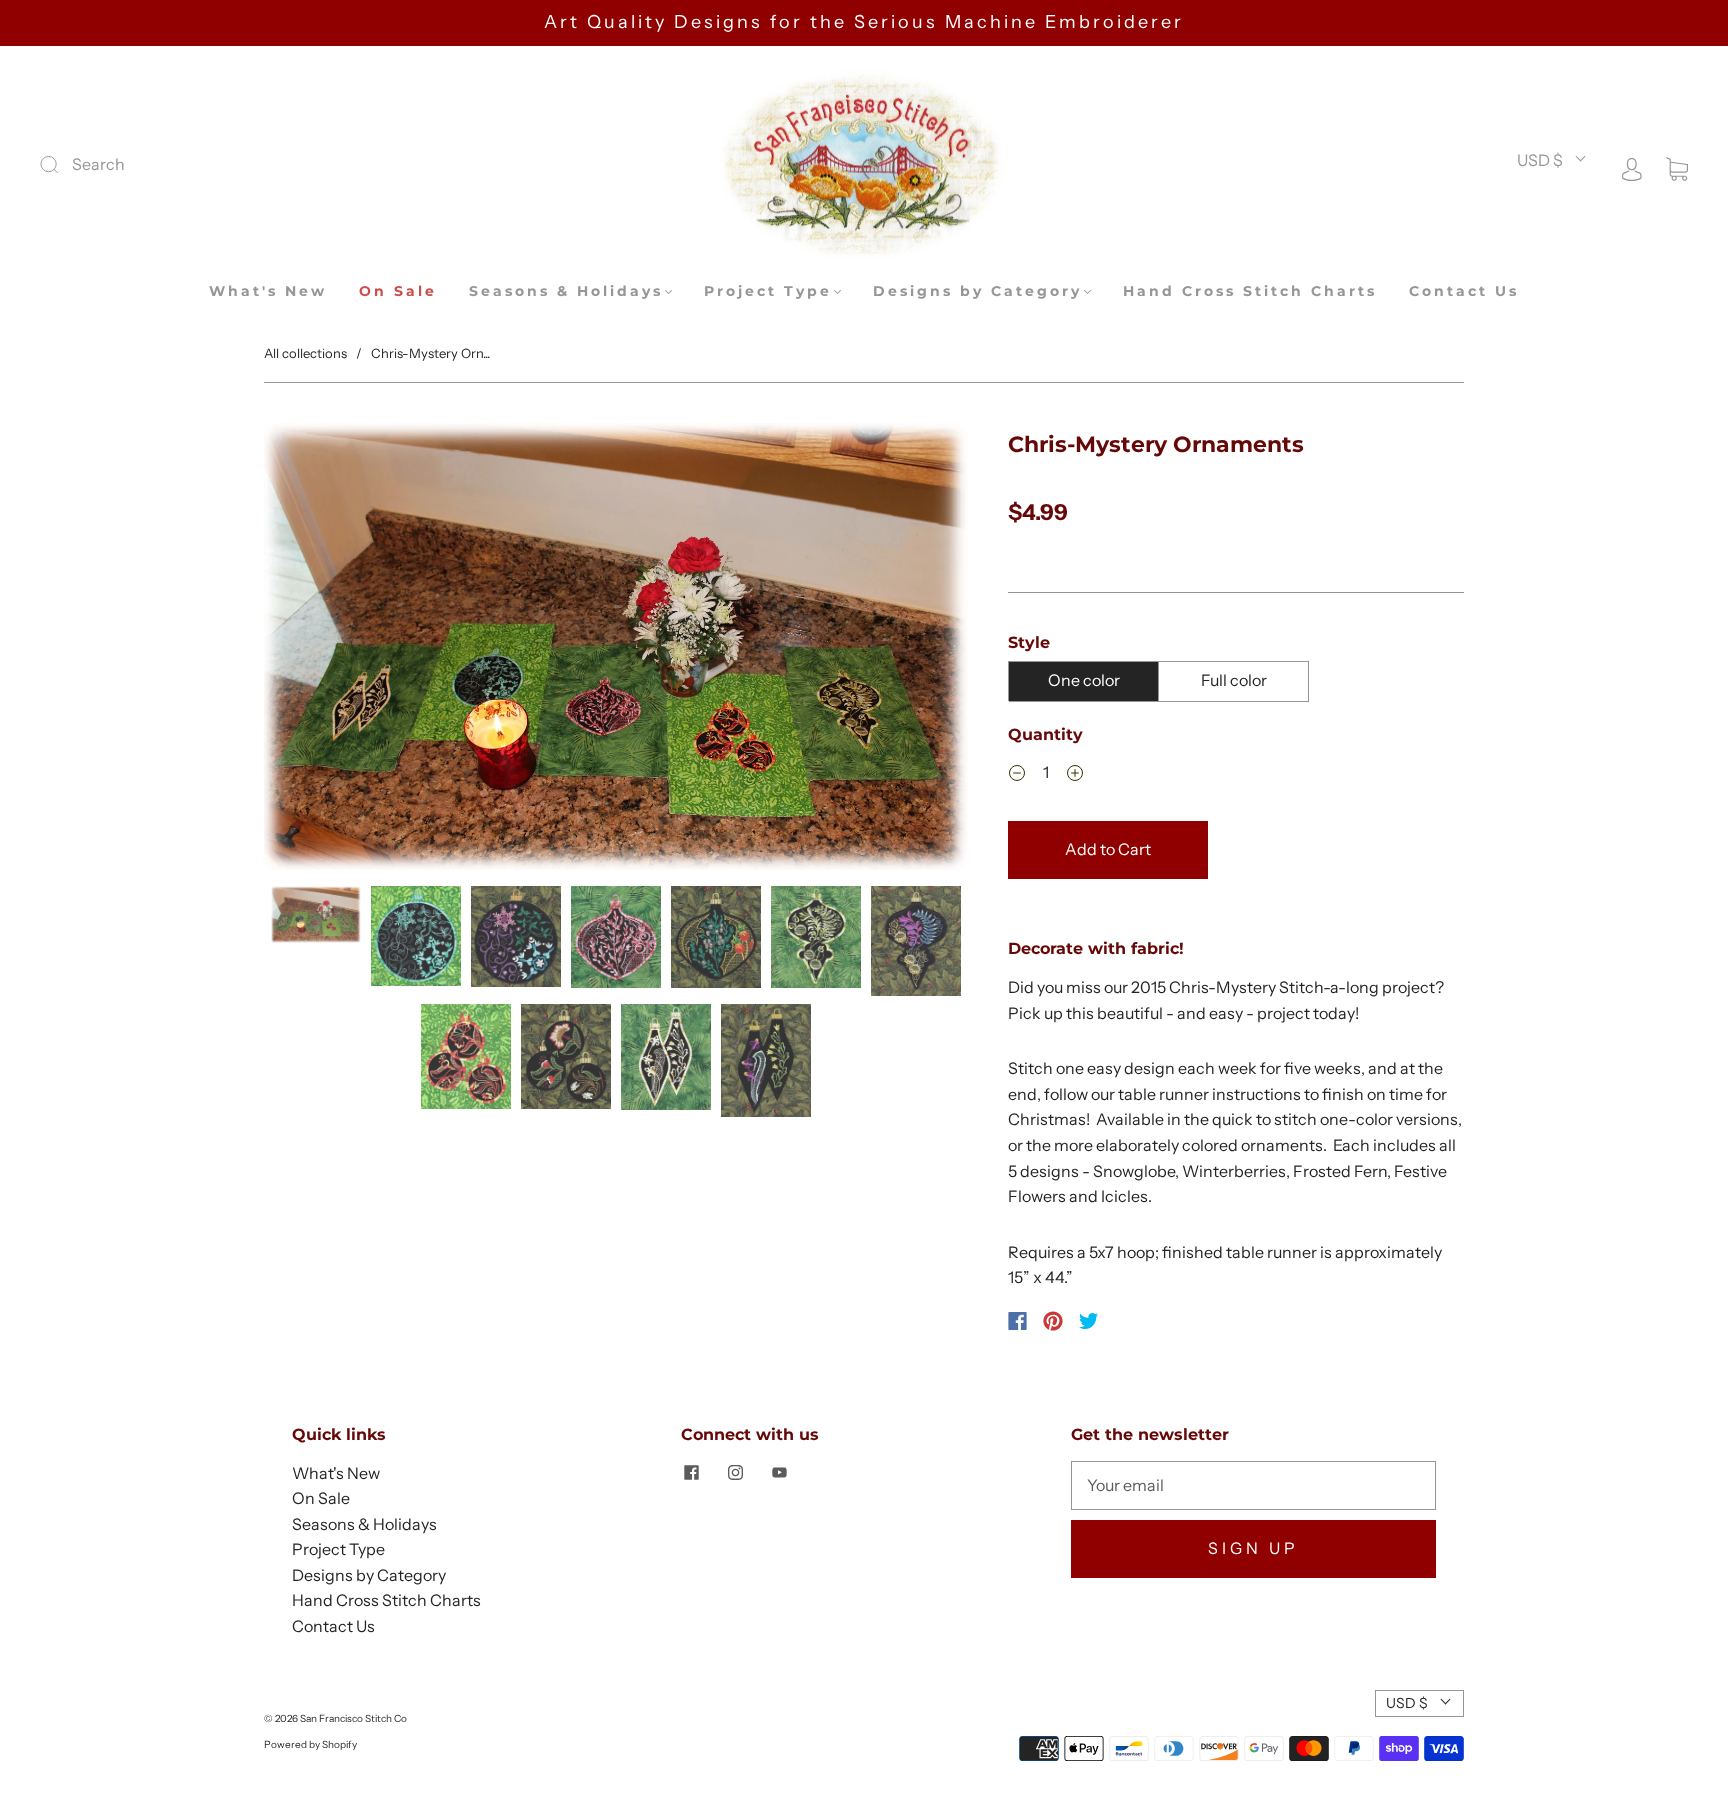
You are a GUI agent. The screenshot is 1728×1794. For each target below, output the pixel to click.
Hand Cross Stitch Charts (1250, 291)
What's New (268, 291)
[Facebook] (1017, 1321)
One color (1084, 680)
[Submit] (183, 165)
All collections (305, 353)
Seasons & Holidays (566, 291)
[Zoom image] (616, 650)
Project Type (768, 291)
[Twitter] (1089, 1321)
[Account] (1632, 167)
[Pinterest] (1053, 1321)
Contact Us (1464, 291)
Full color (1234, 680)
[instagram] (735, 1473)
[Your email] (1253, 1486)
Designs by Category (977, 291)
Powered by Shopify (310, 1744)
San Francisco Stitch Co (353, 1718)
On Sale (398, 291)
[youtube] (779, 1473)
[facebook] (691, 1473)
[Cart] (1677, 167)
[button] (334, 650)
